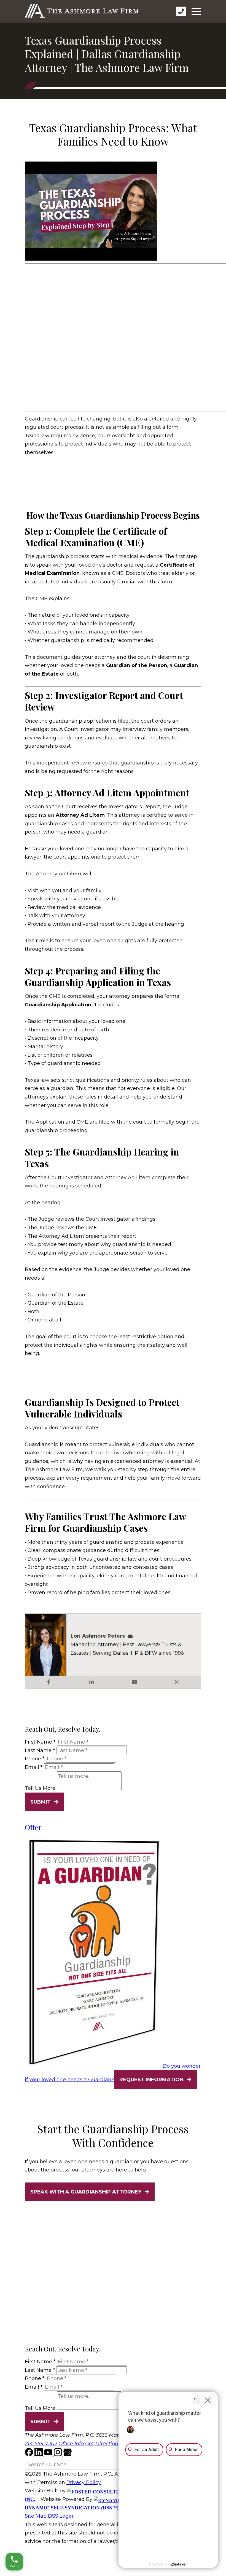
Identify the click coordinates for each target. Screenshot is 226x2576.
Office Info (71, 2444)
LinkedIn (92, 1682)
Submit (41, 1802)
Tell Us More (40, 1788)
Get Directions (103, 2444)
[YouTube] (49, 2455)
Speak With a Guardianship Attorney (86, 2192)
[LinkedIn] (39, 2455)
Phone (35, 1759)
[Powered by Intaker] (179, 2564)
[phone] (181, 11)
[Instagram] (59, 2455)
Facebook (49, 1682)
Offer (33, 1827)
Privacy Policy (84, 2482)
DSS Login (61, 2516)
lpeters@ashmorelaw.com (132, 1636)
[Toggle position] (196, 2400)
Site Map (36, 2516)
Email (34, 1767)
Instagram (177, 1682)
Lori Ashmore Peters (98, 1636)
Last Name (40, 1750)
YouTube (134, 1682)
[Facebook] (30, 2455)
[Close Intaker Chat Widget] (208, 2400)
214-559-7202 (41, 2444)
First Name (40, 1742)
